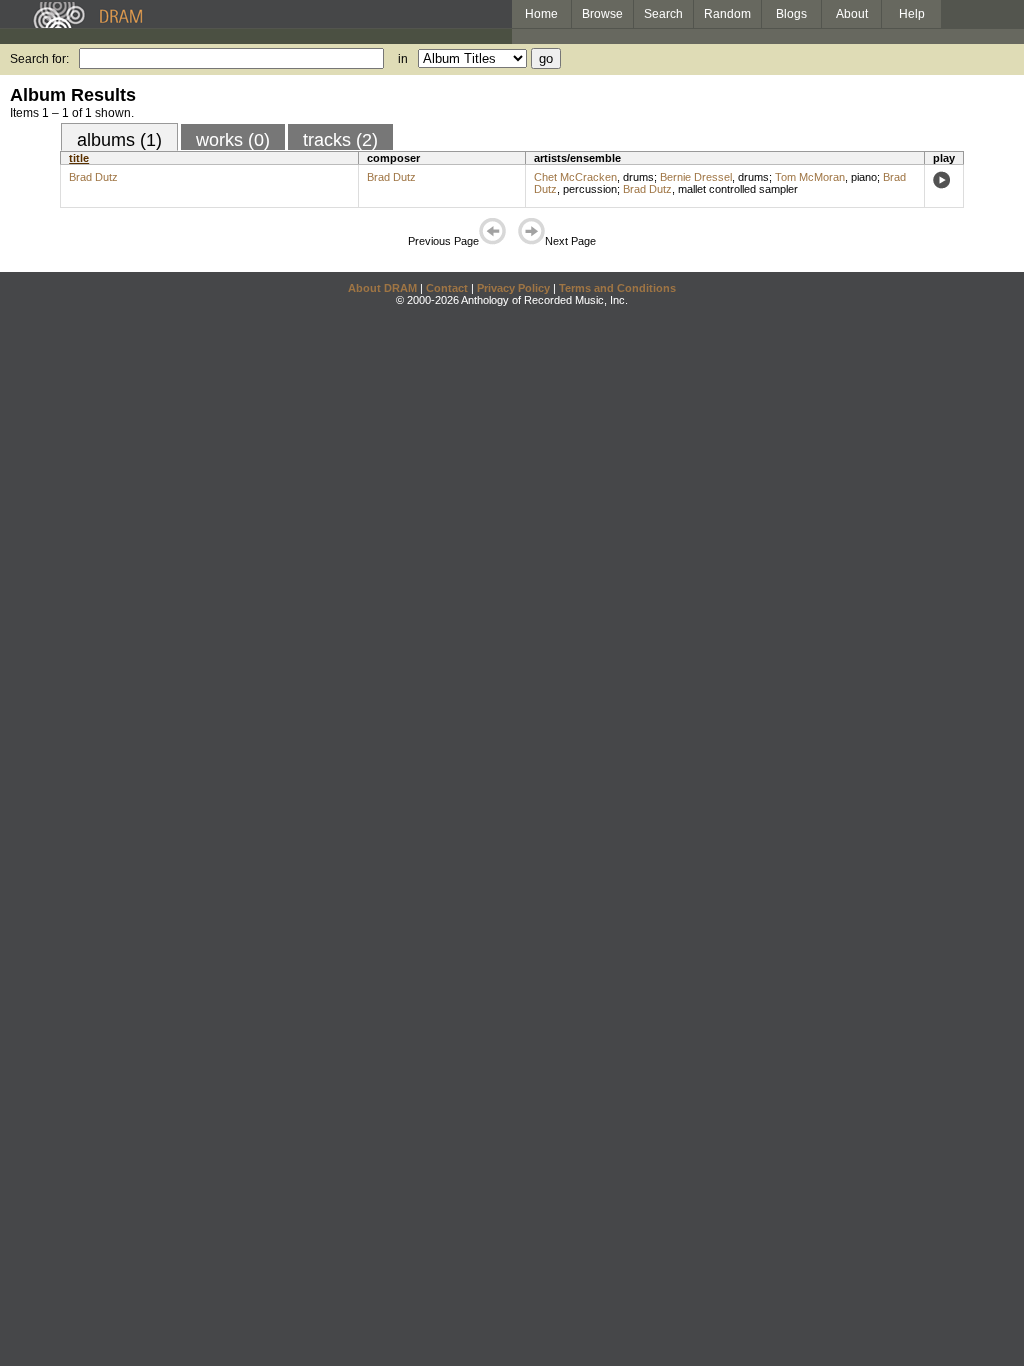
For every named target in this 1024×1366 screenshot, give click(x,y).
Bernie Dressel (696, 177)
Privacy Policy (513, 288)
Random (727, 14)
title (79, 158)
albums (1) (119, 140)
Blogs (791, 14)
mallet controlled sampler (738, 189)
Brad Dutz (93, 177)
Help (912, 14)
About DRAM (382, 288)
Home (541, 14)
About (852, 14)
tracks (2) (340, 140)
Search (663, 14)
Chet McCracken (575, 177)
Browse (602, 14)
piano (864, 177)
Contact (447, 288)
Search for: (39, 59)
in (403, 59)
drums (638, 177)
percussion (590, 189)
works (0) (233, 140)
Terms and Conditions (617, 288)
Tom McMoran (810, 177)
